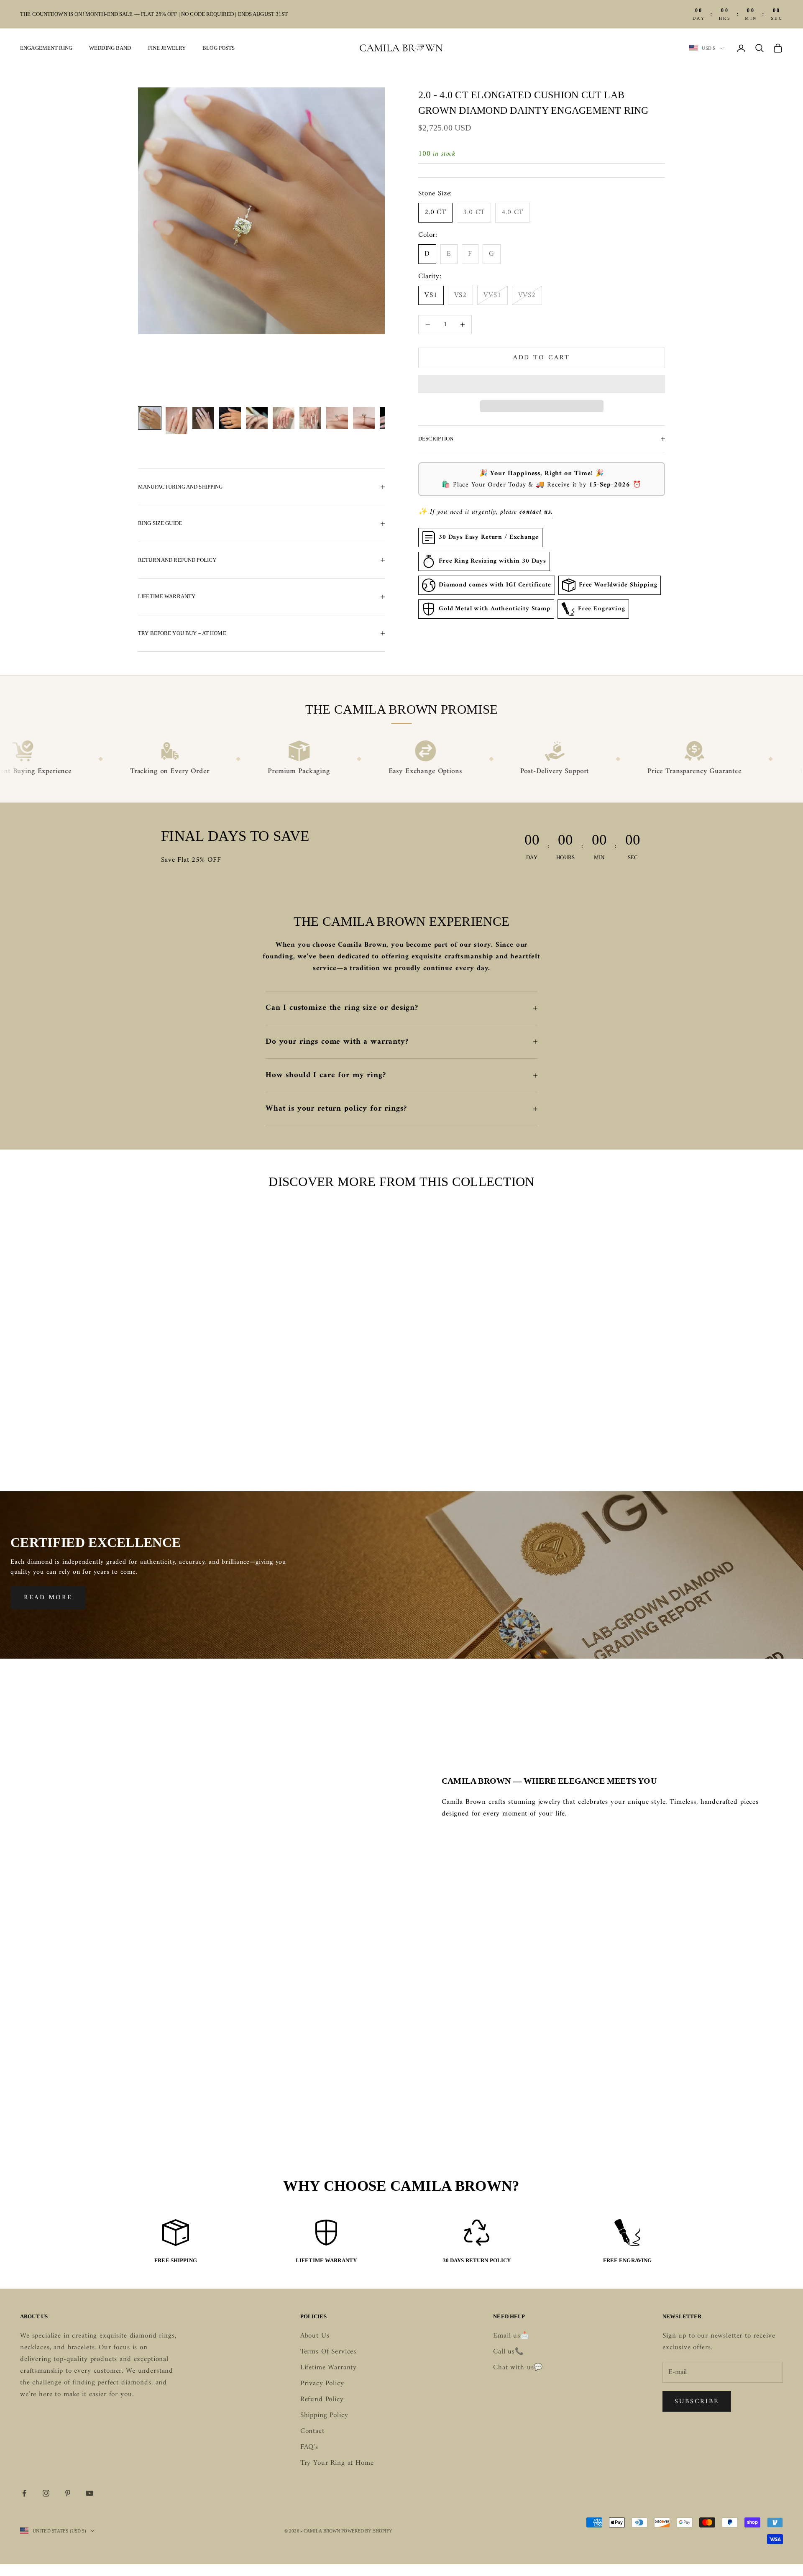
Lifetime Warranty (329, 2368)
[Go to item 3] (203, 418)
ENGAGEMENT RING (46, 48)
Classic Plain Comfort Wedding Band (106, 1437)
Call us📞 (509, 2352)
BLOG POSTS (219, 48)
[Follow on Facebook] (24, 2493)
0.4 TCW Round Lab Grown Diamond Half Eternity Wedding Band (303, 1443)
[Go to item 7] (310, 418)
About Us (315, 2336)
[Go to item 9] (364, 418)
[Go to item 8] (337, 418)
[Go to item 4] (230, 418)
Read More (48, 1598)
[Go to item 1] (150, 418)
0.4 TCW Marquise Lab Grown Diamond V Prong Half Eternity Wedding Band (500, 1443)
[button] (542, 384)
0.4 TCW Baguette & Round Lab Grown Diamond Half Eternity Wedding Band (697, 1443)
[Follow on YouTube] (90, 2493)
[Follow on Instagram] (46, 2493)
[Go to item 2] (176, 421)
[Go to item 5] (257, 418)
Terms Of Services (328, 2352)
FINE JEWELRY (167, 48)
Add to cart (542, 358)
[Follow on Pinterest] (68, 2493)
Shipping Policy (324, 2415)
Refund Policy (322, 2399)
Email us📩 (511, 2336)
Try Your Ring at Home (337, 2463)
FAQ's (309, 2447)
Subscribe (697, 2402)
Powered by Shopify (367, 2531)
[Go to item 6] (284, 418)
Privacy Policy (322, 2384)
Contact (312, 2431)
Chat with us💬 (518, 2368)
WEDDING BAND (110, 48)
